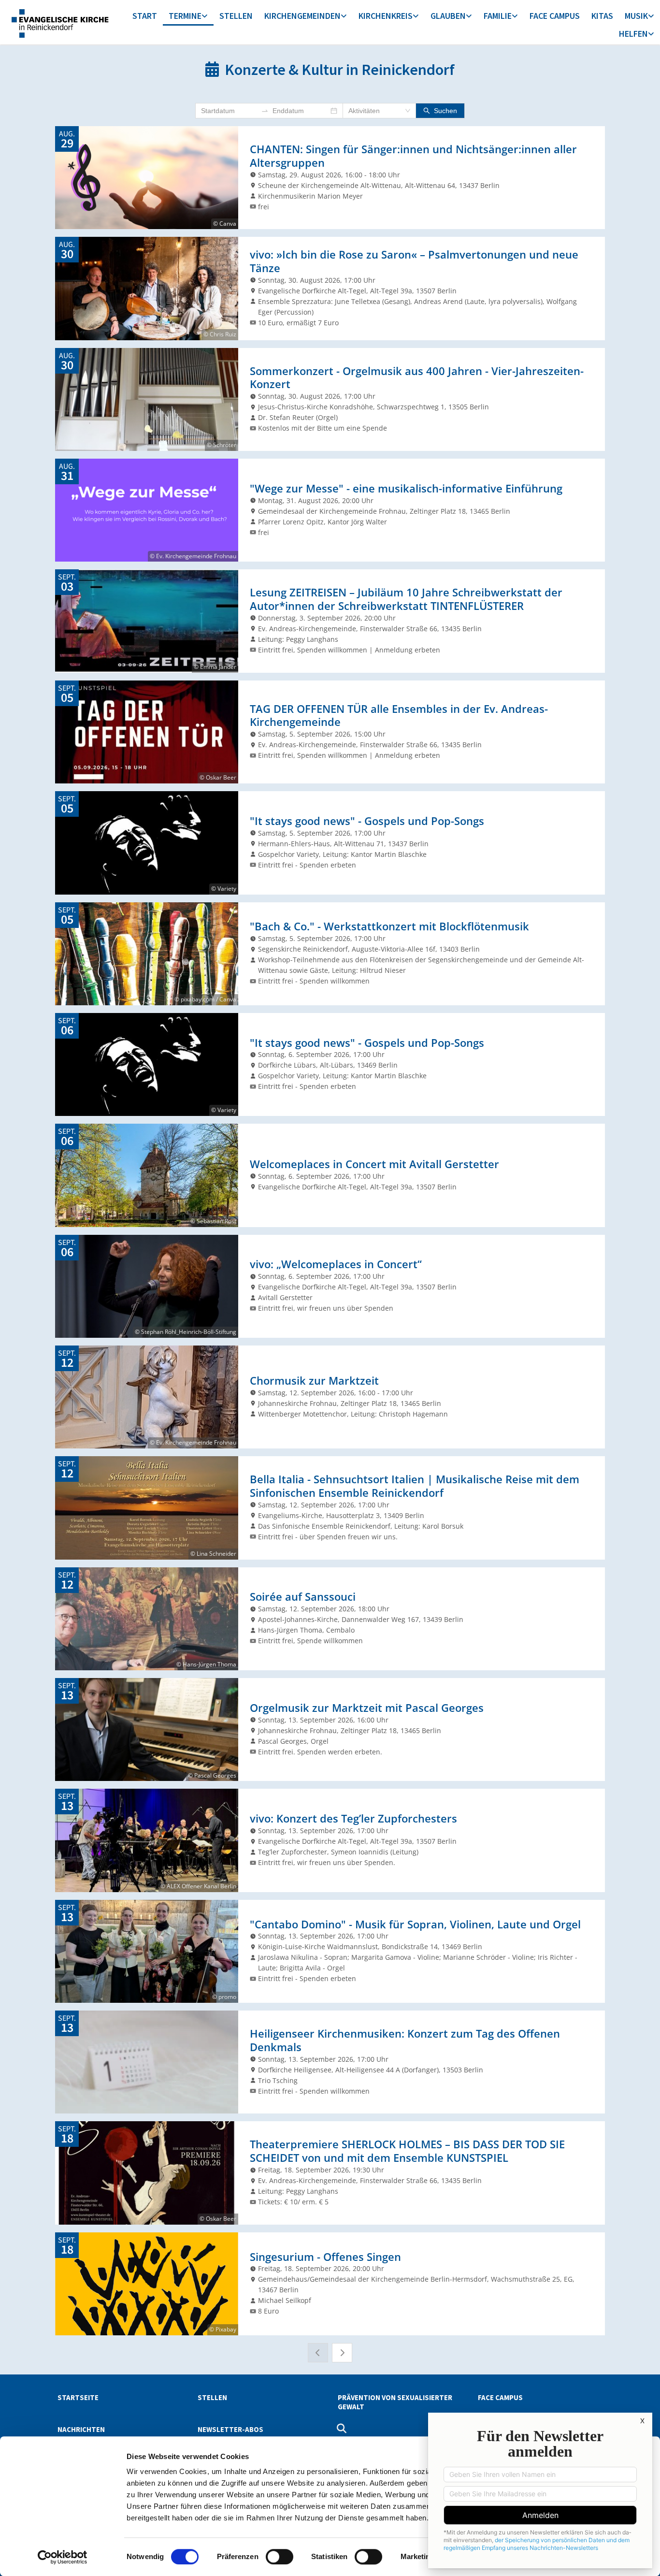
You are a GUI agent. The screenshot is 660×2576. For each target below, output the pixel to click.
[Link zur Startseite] (59, 22)
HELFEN (633, 34)
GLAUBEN (448, 16)
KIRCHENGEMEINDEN (302, 16)
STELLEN (236, 16)
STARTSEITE (78, 2397)
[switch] (280, 2557)
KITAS (602, 16)
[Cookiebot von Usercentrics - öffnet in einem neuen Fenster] (63, 2557)
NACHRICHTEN (81, 2429)
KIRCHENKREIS (386, 16)
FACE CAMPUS (555, 16)
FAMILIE (498, 16)
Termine (185, 16)
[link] (188, 17)
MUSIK (636, 16)
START (145, 16)
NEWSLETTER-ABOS (230, 2429)
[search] (342, 2429)
